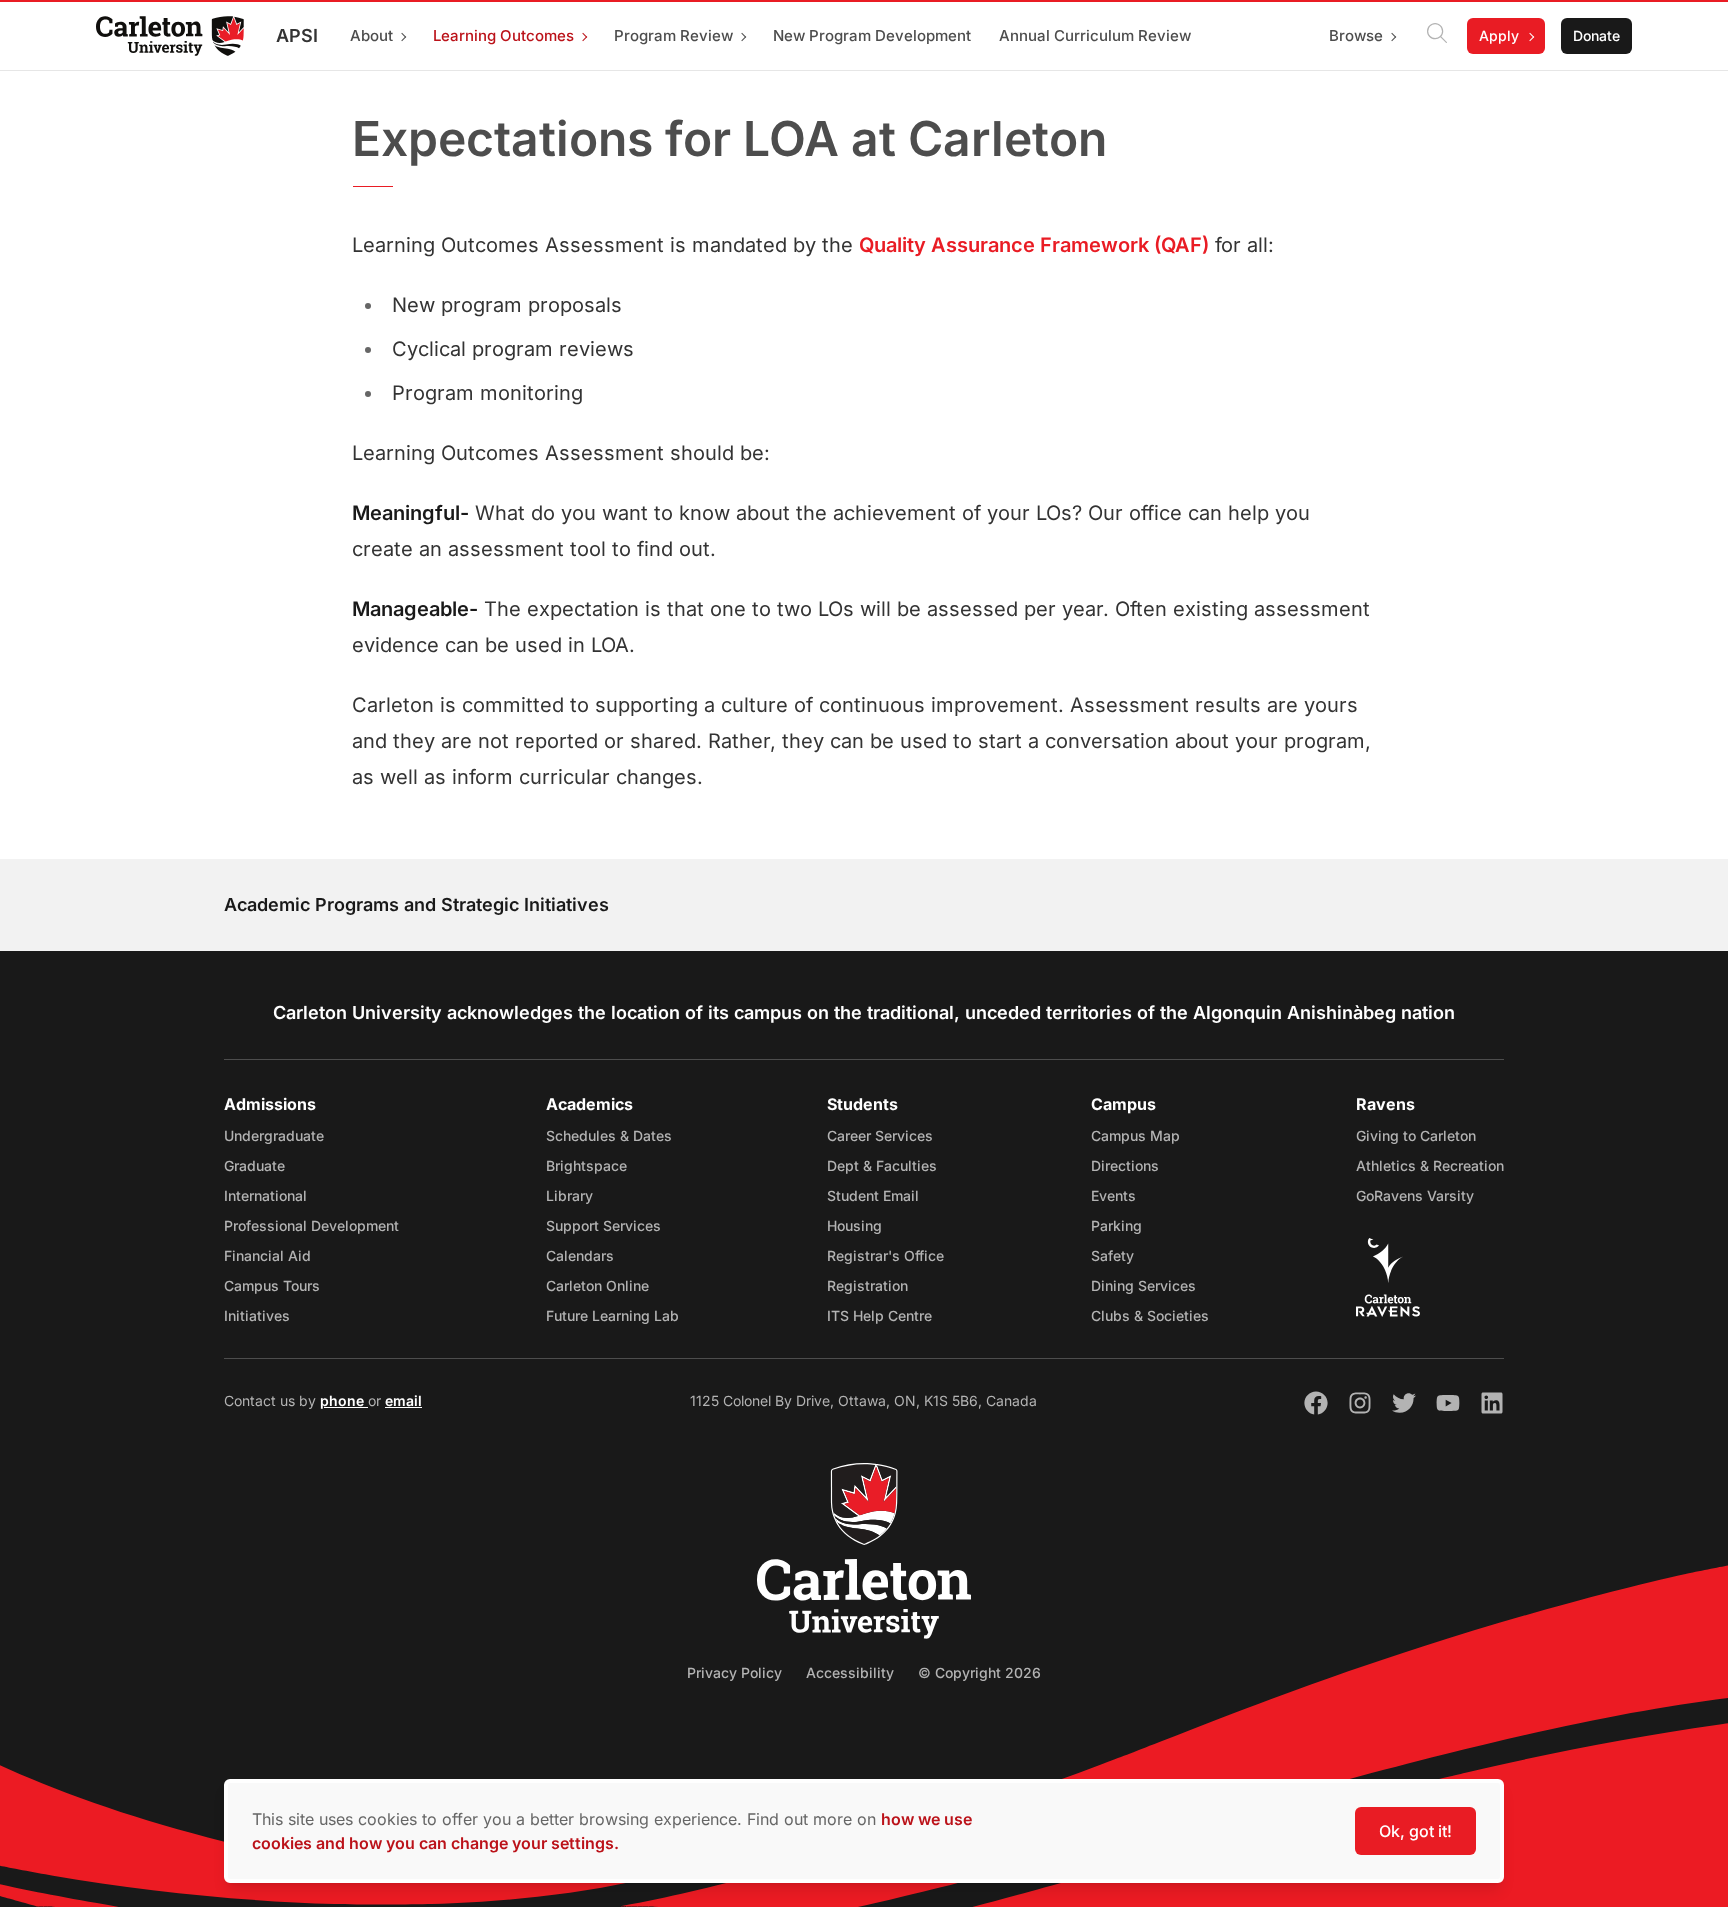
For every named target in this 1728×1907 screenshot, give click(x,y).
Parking (1116, 1225)
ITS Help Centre (879, 1315)
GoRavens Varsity (1415, 1195)
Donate (1596, 35)
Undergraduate (274, 1135)
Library (569, 1195)
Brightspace (586, 1165)
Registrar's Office (885, 1255)
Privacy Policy (734, 1672)
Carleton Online (597, 1285)
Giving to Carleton (1416, 1135)
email (403, 1400)
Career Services (880, 1135)
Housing (854, 1225)
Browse (1356, 35)
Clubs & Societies (1150, 1315)
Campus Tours (272, 1285)
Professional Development (311, 1225)
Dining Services (1143, 1285)
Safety (1112, 1255)
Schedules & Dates (609, 1135)
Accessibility (850, 1672)
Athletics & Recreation (1430, 1165)
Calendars (580, 1255)
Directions (1125, 1165)
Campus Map (1135, 1135)
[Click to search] (1437, 36)
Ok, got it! (1415, 1831)
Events (1113, 1195)
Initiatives (257, 1315)
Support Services (603, 1225)
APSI (297, 35)
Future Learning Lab (612, 1315)
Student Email (873, 1195)
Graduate (254, 1165)
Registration (867, 1285)
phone (344, 1400)
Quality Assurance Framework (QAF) (1034, 245)
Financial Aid (267, 1255)
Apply (1499, 35)
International (265, 1195)
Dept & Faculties (882, 1165)
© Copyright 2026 (979, 1672)
